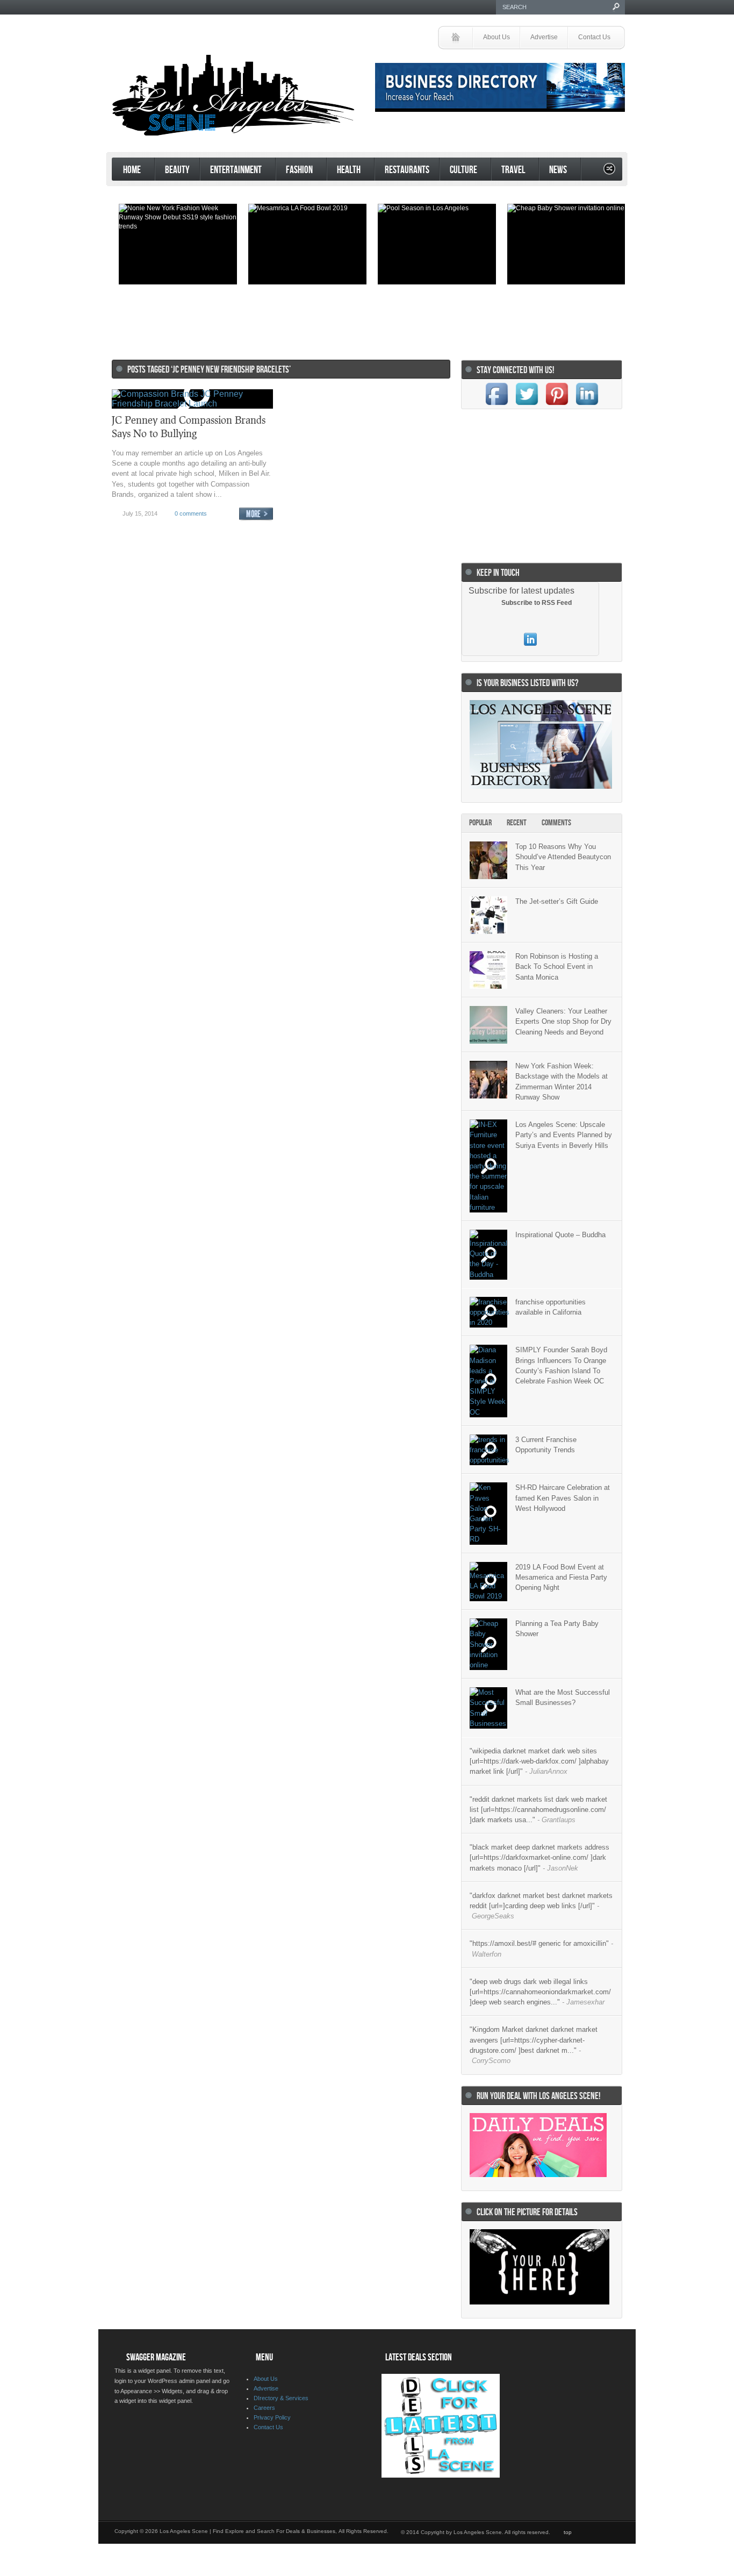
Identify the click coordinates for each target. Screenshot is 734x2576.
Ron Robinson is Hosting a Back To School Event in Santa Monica (557, 966)
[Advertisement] (364, 317)
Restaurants (407, 170)
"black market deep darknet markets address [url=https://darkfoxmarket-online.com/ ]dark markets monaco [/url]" (539, 1857)
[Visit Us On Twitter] (527, 406)
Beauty (177, 170)
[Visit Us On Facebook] (496, 406)
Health (344, 171)
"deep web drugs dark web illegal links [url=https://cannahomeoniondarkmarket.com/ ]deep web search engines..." (540, 1992)
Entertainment (231, 171)
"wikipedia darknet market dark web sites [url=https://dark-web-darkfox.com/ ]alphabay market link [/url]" (539, 1761)
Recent (517, 823)
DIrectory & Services (281, 2398)
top (568, 2532)
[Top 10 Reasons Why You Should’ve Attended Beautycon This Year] (488, 860)
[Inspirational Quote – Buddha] (488, 1255)
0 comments (191, 513)
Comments (556, 823)
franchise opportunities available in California (550, 1307)
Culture (458, 171)
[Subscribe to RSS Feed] (494, 603)
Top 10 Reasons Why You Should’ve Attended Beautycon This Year (563, 857)
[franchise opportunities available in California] (488, 1312)
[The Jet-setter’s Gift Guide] (488, 915)
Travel (508, 171)
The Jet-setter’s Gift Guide (557, 901)
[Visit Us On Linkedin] (587, 406)
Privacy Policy (272, 2417)
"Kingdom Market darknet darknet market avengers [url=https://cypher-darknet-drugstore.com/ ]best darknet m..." (534, 2045)
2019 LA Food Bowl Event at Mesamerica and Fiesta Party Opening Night (561, 1577)
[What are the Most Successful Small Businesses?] (488, 1708)
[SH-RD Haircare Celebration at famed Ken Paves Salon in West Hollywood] (488, 1513)
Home (127, 171)
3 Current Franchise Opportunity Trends (546, 1445)
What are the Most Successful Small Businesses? (563, 1697)
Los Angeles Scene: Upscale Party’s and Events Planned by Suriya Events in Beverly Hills (564, 1135)
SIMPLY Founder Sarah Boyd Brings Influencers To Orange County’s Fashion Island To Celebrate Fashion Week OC (561, 1365)
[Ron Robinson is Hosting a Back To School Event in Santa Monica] (488, 970)
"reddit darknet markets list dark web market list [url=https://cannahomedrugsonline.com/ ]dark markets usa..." (538, 1810)
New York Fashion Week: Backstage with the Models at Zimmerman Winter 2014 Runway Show (562, 1082)
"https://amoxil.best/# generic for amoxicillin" (541, 1949)
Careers (264, 2408)
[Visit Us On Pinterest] (557, 406)
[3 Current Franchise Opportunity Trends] (488, 1450)
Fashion (294, 171)
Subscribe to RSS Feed (537, 603)
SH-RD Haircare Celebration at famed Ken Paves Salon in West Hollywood (563, 1498)
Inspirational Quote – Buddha (560, 1235)
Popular (480, 823)
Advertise (544, 37)
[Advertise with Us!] (539, 2302)
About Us (496, 37)
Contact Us (594, 37)
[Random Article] (609, 172)
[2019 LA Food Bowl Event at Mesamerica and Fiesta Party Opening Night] (488, 1582)
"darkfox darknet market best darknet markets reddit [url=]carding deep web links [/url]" (541, 1906)
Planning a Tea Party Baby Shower (557, 1629)
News (553, 171)
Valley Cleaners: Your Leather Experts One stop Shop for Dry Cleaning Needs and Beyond (563, 1021)
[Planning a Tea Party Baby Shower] (488, 1644)
